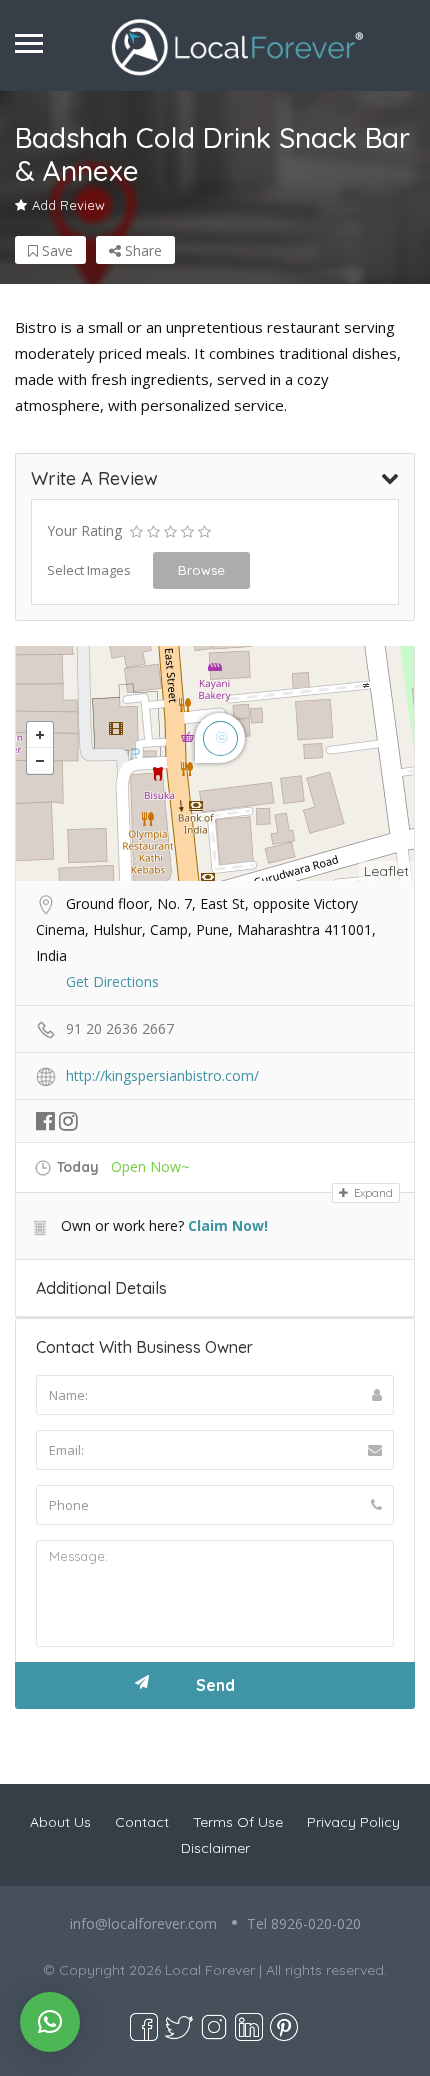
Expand (372, 1193)
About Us (60, 1822)
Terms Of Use (238, 1822)
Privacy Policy (353, 1822)
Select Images (89, 570)
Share (141, 250)
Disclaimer (215, 1848)
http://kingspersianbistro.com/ (162, 1075)
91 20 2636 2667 (120, 1028)
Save (55, 250)
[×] (50, 2022)
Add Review (68, 205)
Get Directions (112, 981)
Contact (142, 1822)
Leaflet (386, 871)
